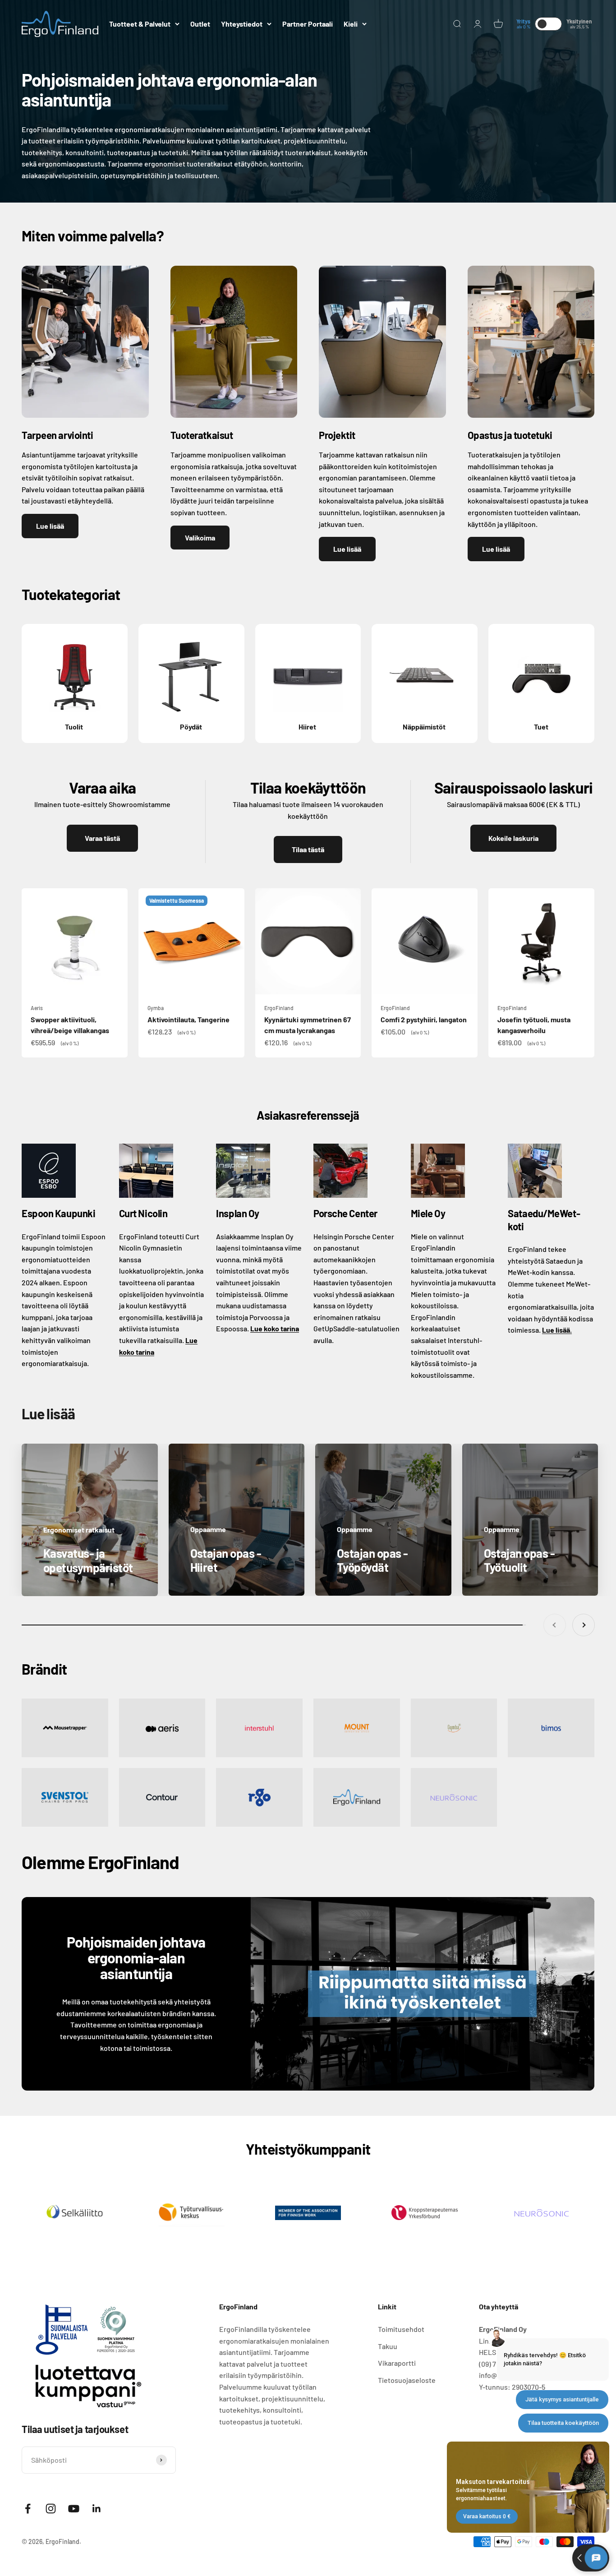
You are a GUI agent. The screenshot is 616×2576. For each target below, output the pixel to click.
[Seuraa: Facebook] (28, 2509)
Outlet (200, 24)
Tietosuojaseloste (407, 2380)
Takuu (388, 2346)
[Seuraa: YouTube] (74, 2509)
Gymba (156, 1008)
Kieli (351, 24)
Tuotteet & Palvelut (140, 24)
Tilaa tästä (308, 849)
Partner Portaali (308, 24)
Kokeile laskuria (513, 838)
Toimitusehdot (401, 2329)
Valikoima (200, 538)
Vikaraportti (397, 2363)
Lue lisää (50, 526)
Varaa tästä (102, 838)
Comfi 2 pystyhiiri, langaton (424, 1019)
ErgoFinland (279, 1008)
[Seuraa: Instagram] (51, 2509)
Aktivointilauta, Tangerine (188, 1019)
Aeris (37, 1008)
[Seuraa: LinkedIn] (97, 2509)
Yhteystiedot (242, 24)
